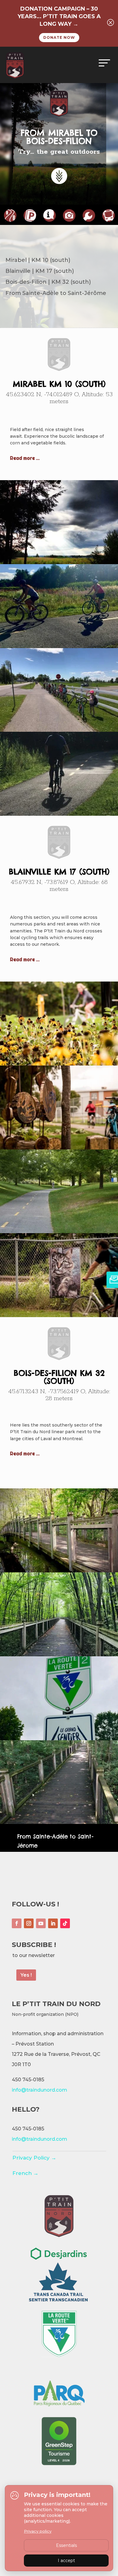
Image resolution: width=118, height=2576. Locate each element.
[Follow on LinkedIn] (53, 1923)
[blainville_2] (59, 1147)
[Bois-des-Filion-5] (59, 1822)
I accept (66, 2561)
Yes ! (26, 1975)
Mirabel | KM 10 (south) (38, 260)
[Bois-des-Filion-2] (59, 1654)
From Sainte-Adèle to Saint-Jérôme (56, 293)
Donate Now (59, 37)
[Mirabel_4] (59, 814)
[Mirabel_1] (59, 562)
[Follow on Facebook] (17, 1923)
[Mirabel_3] (59, 730)
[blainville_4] (59, 1315)
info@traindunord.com (39, 2090)
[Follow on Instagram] (29, 1923)
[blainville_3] (59, 1231)
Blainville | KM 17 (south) (40, 271)
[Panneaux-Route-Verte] (59, 1738)
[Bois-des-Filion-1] (59, 1570)
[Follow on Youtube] (41, 1923)
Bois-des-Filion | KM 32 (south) (48, 282)
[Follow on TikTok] (65, 1923)
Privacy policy (38, 2531)
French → (25, 2173)
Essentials (66, 2545)
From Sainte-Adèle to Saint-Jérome (55, 1841)
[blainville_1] (59, 1063)
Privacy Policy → (34, 2158)
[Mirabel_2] (59, 646)
